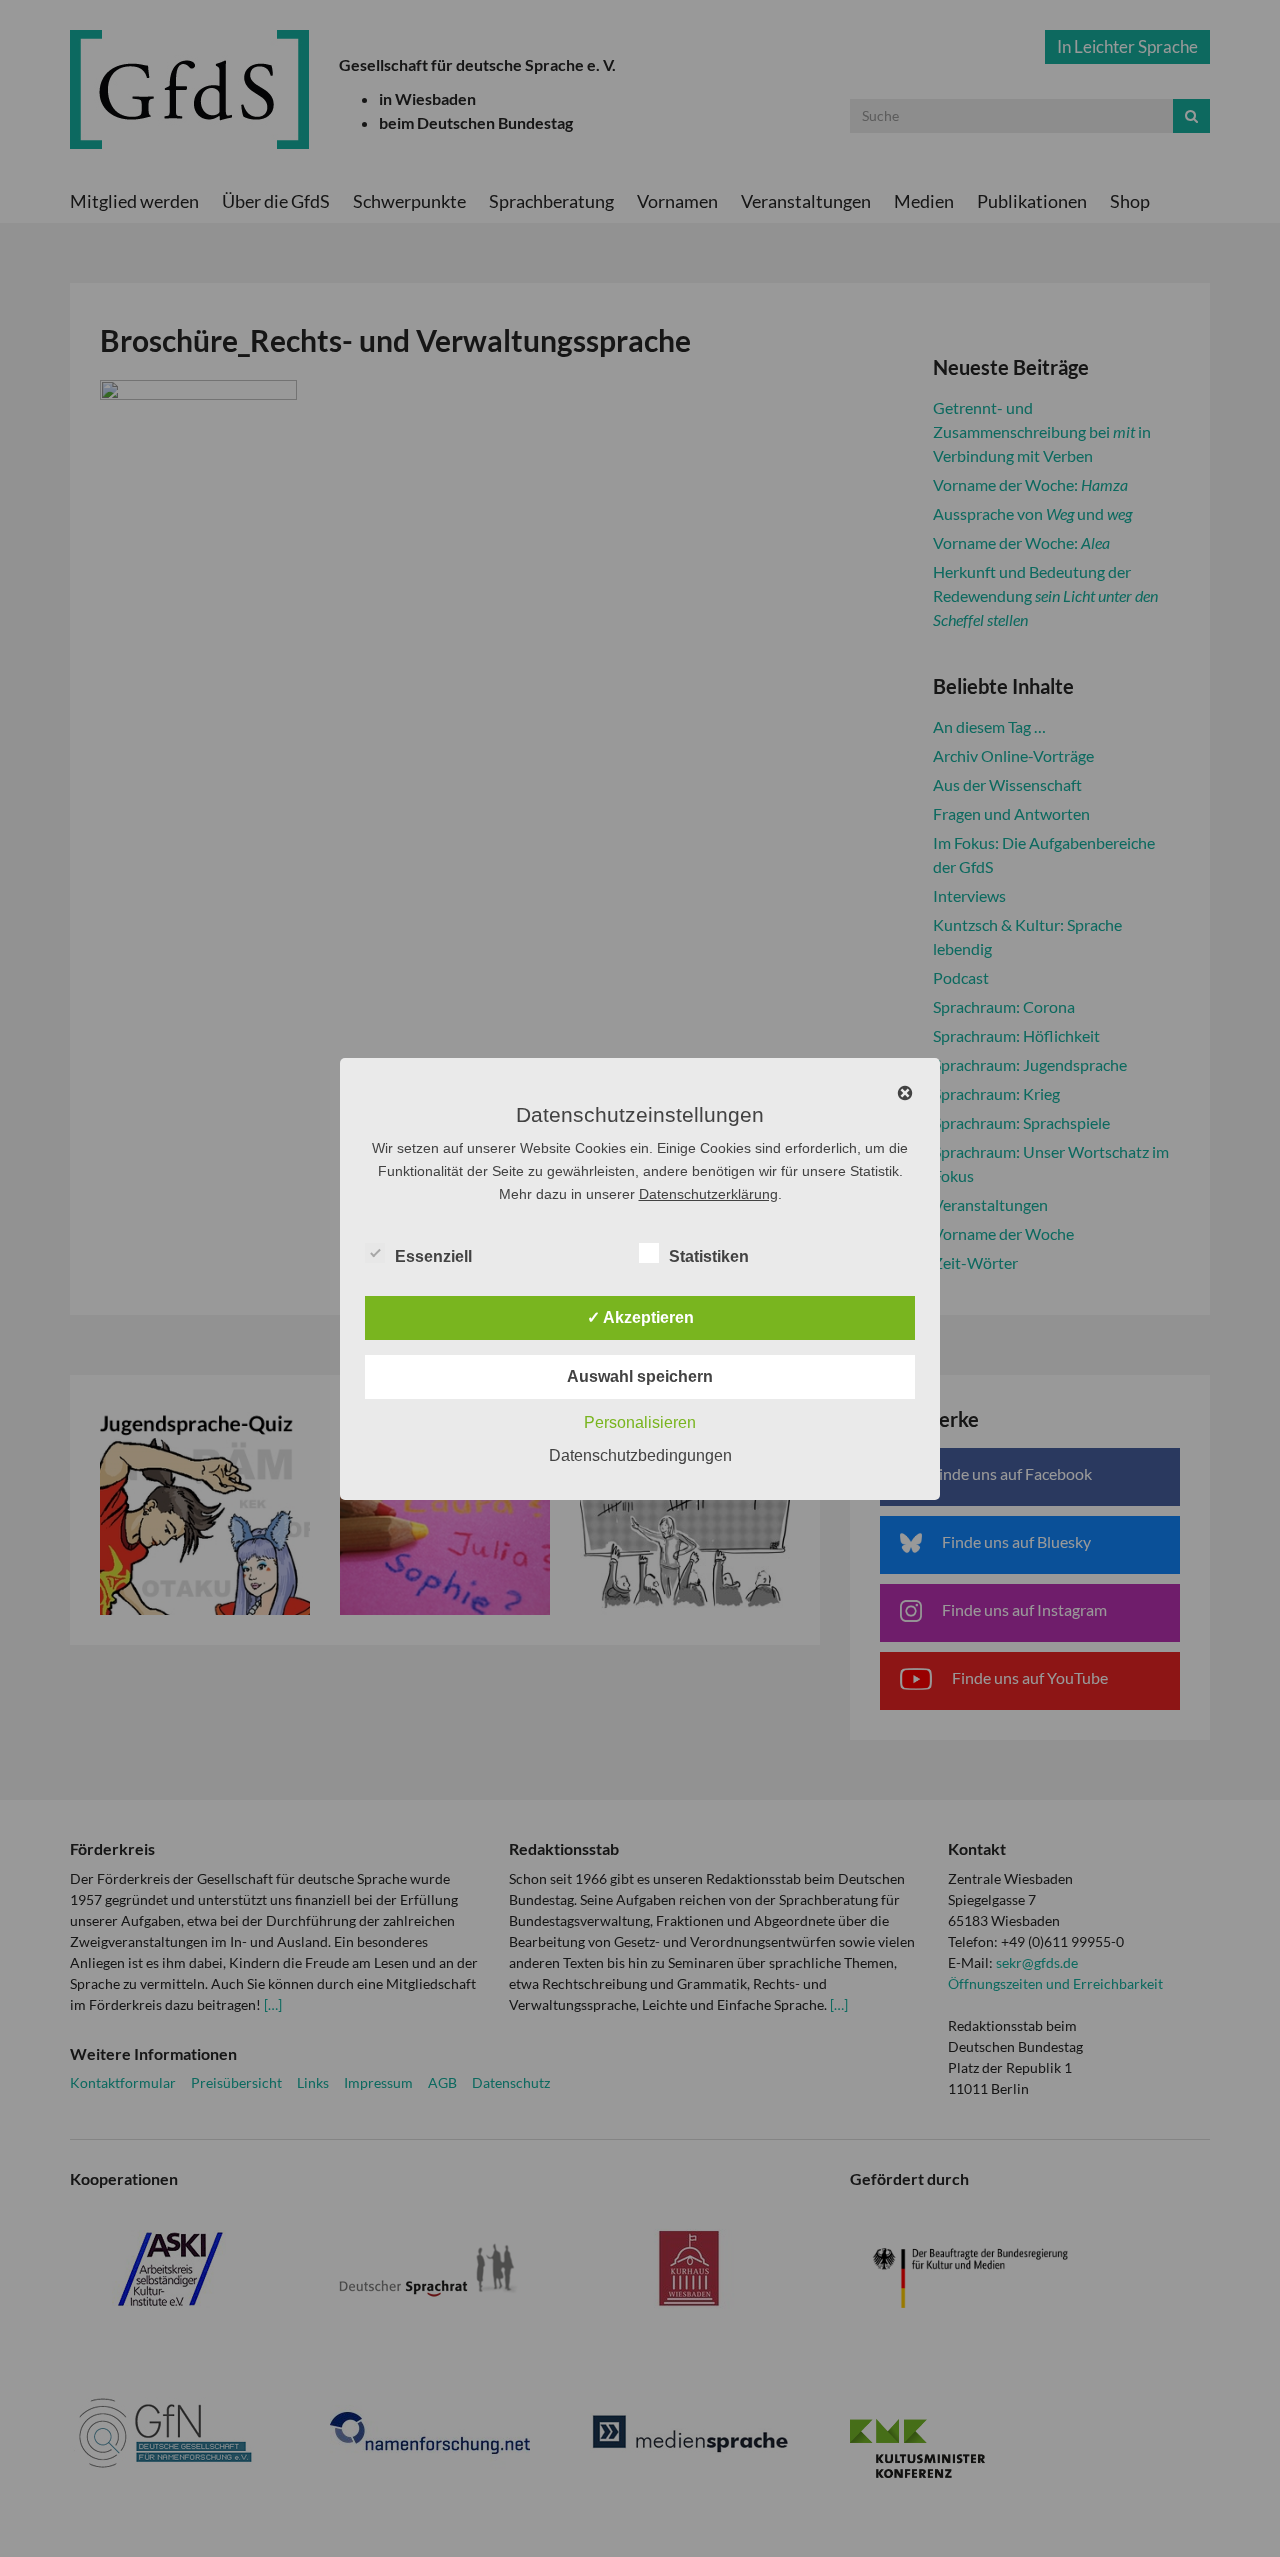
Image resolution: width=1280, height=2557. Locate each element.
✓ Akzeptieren (640, 1317)
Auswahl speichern (640, 1376)
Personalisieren (640, 1422)
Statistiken (709, 1256)
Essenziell (433, 1256)
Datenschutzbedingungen (640, 1455)
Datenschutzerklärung (708, 1194)
